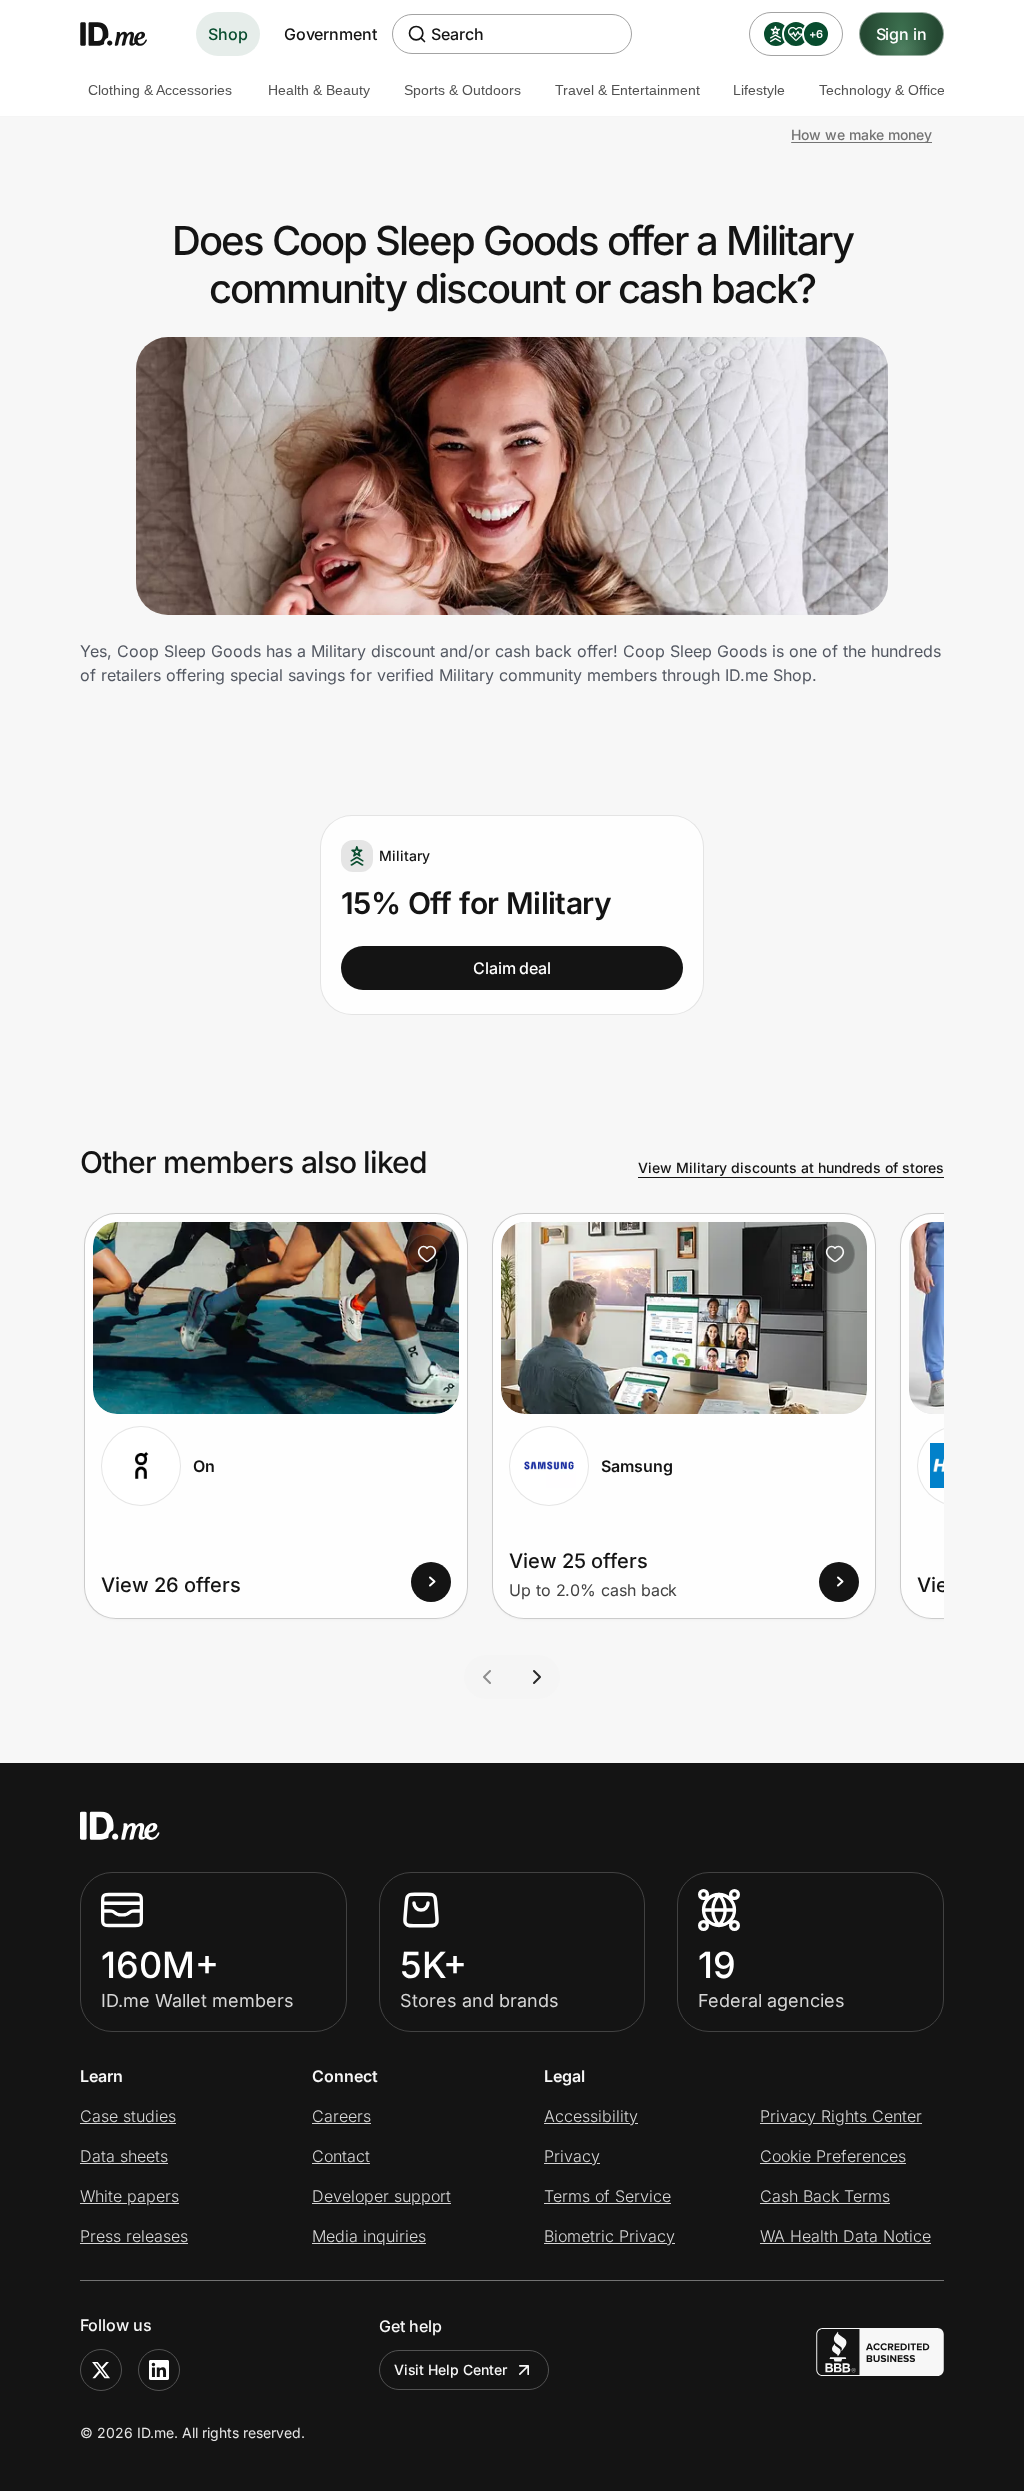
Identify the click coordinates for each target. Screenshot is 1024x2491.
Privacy (572, 2156)
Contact (341, 2156)
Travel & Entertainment (627, 90)
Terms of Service (607, 2196)
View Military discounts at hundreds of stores (791, 1167)
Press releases (134, 2236)
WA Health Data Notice (845, 2236)
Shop (228, 34)
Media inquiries (369, 2236)
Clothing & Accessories (160, 90)
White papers (129, 2196)
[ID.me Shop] (126, 34)
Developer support (381, 2196)
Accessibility (591, 2116)
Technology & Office (882, 90)
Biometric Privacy (609, 2236)
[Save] (427, 1254)
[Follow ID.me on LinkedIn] (159, 2370)
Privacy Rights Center (841, 2116)
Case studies (128, 2116)
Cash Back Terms (825, 2196)
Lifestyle (759, 90)
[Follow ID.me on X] (101, 2370)
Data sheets (124, 2156)
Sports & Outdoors (462, 90)
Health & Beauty (319, 90)
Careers (341, 2116)
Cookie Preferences (833, 2156)
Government (330, 34)
